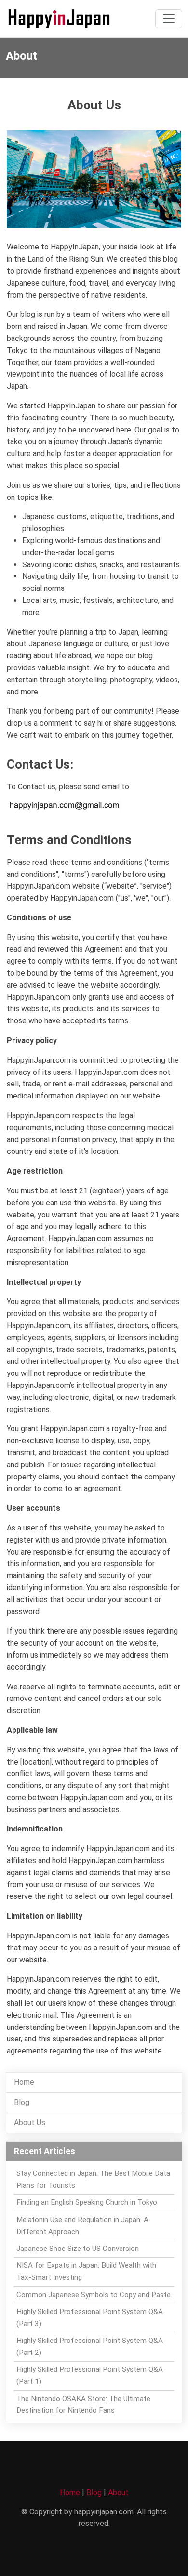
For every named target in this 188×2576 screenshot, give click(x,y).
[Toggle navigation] (169, 19)
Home (24, 2082)
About (118, 2492)
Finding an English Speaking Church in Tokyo (87, 2202)
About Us (30, 2123)
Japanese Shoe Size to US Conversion (78, 2249)
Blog (22, 2102)
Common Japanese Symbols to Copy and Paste (94, 2295)
